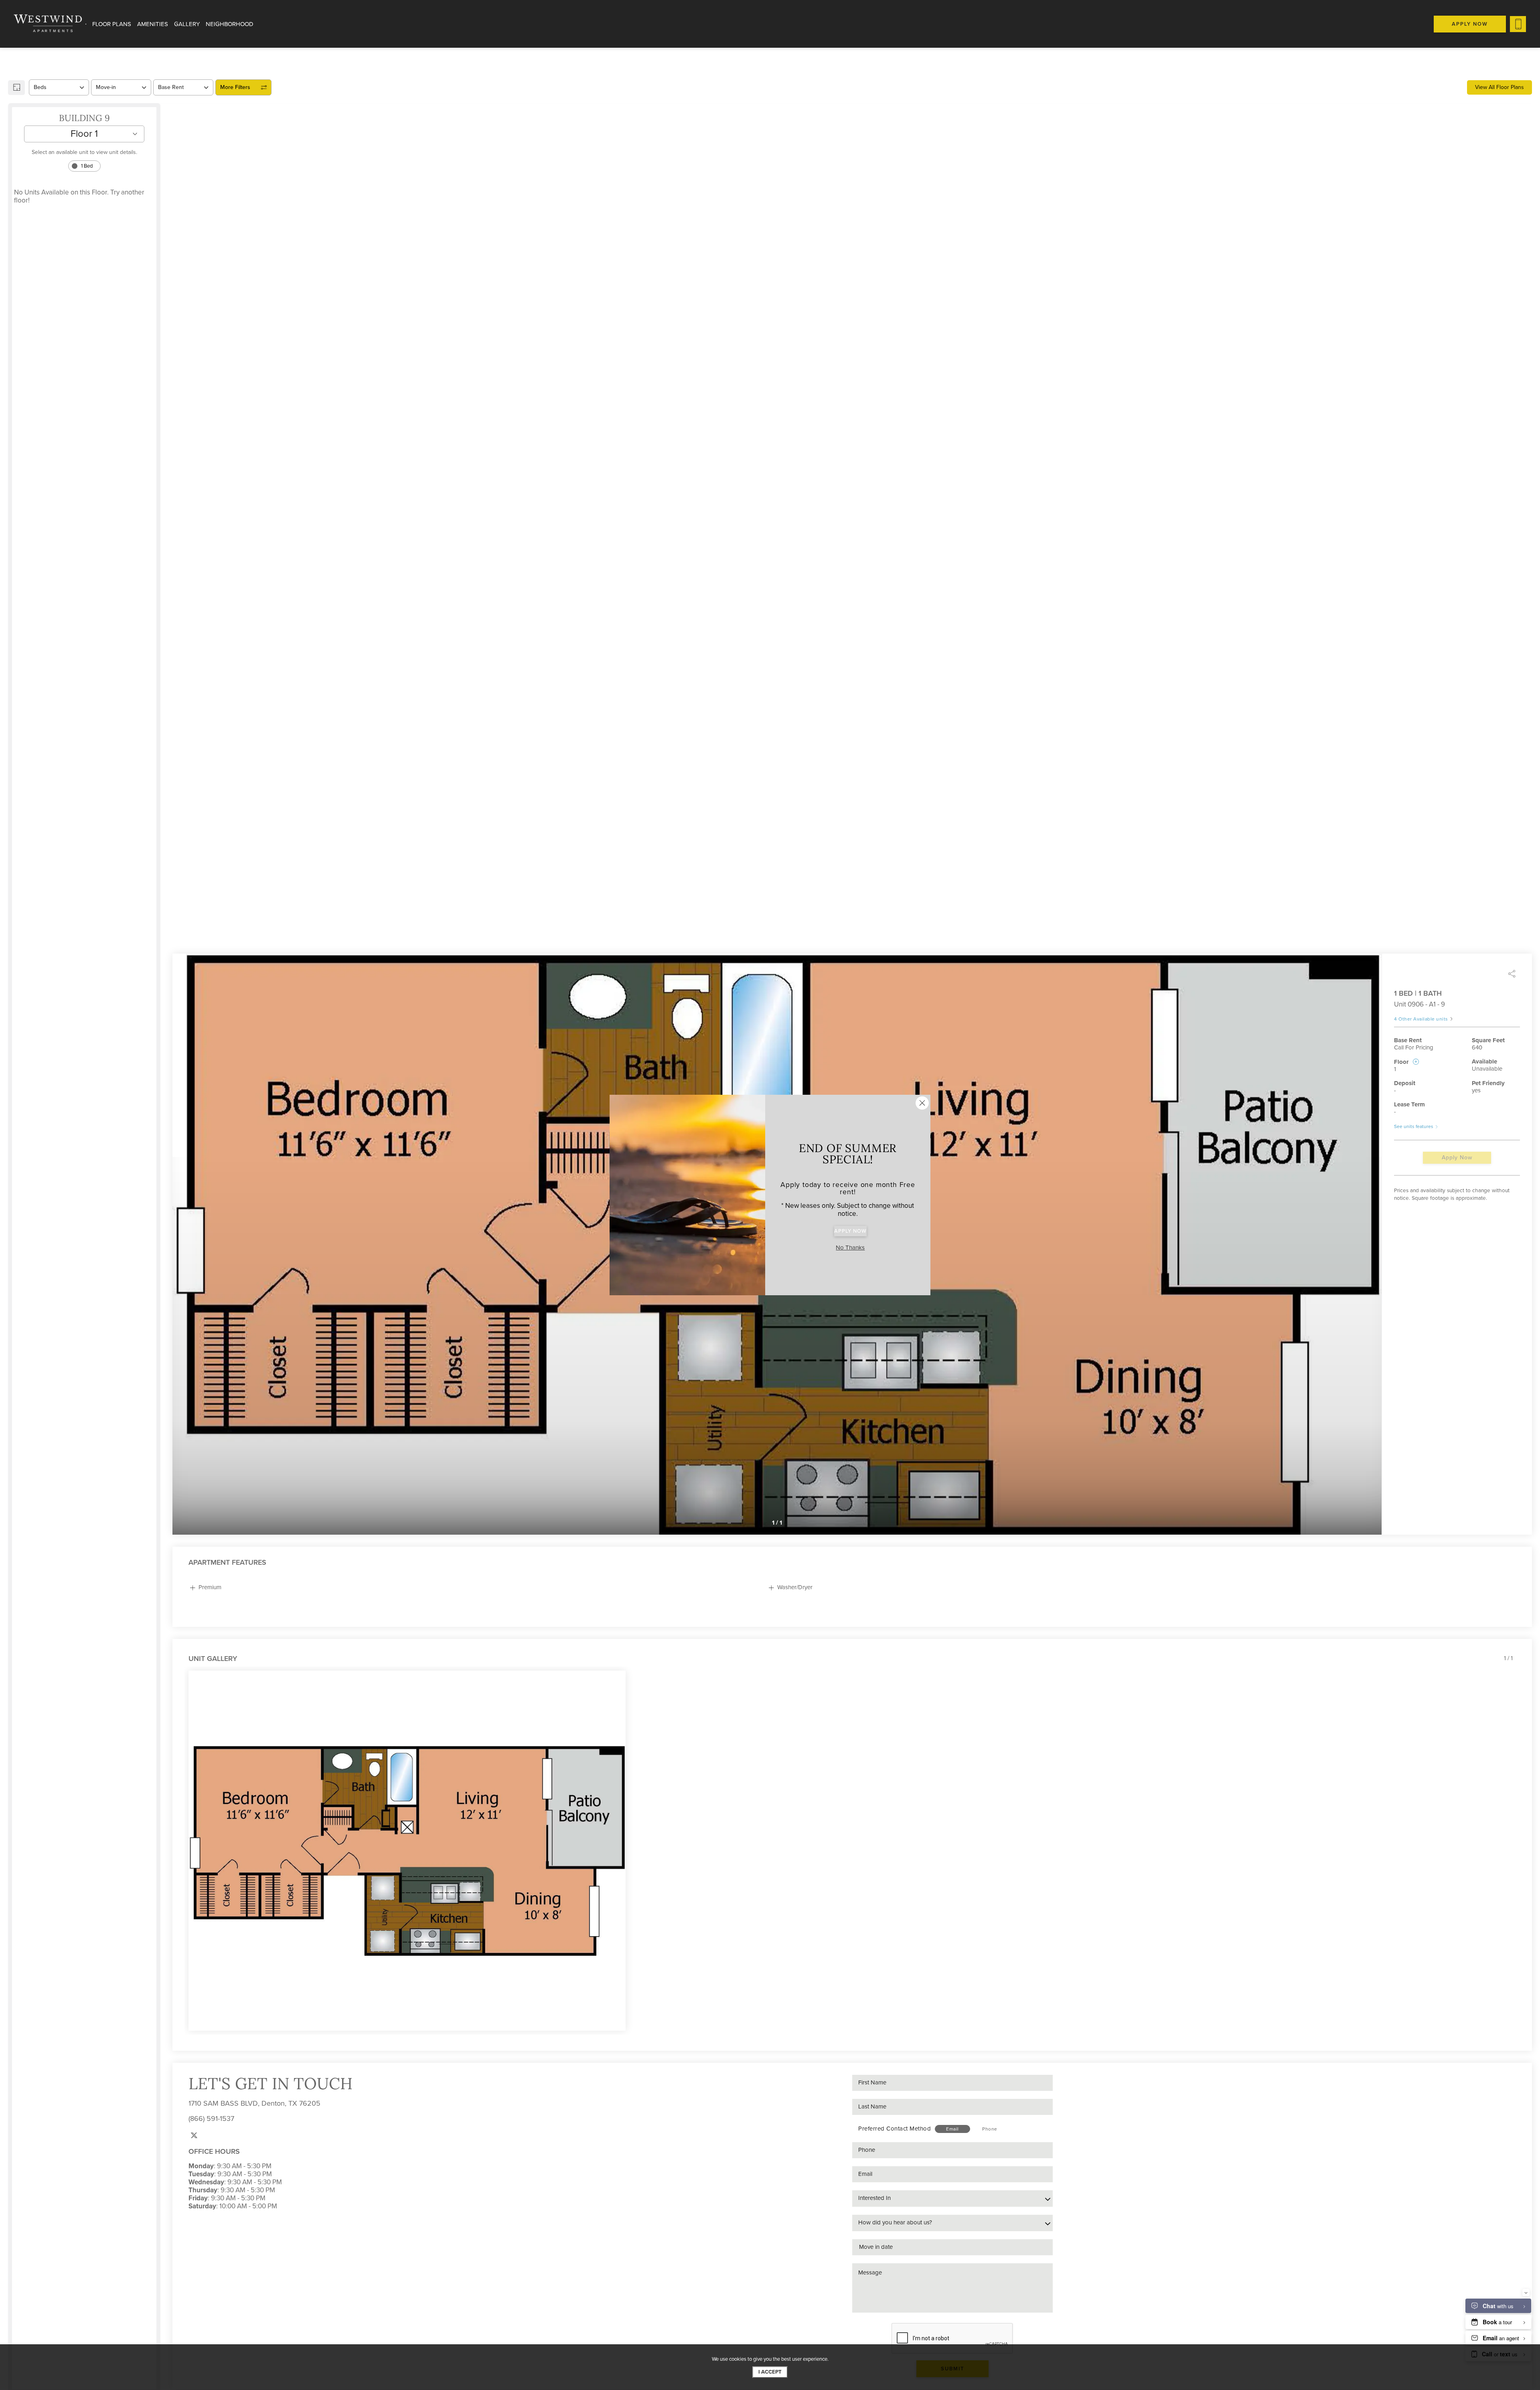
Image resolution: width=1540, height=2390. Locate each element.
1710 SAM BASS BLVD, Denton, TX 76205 (254, 2103)
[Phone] (1518, 24)
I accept (770, 2372)
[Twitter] (194, 2135)
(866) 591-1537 (211, 2119)
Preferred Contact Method (895, 2129)
